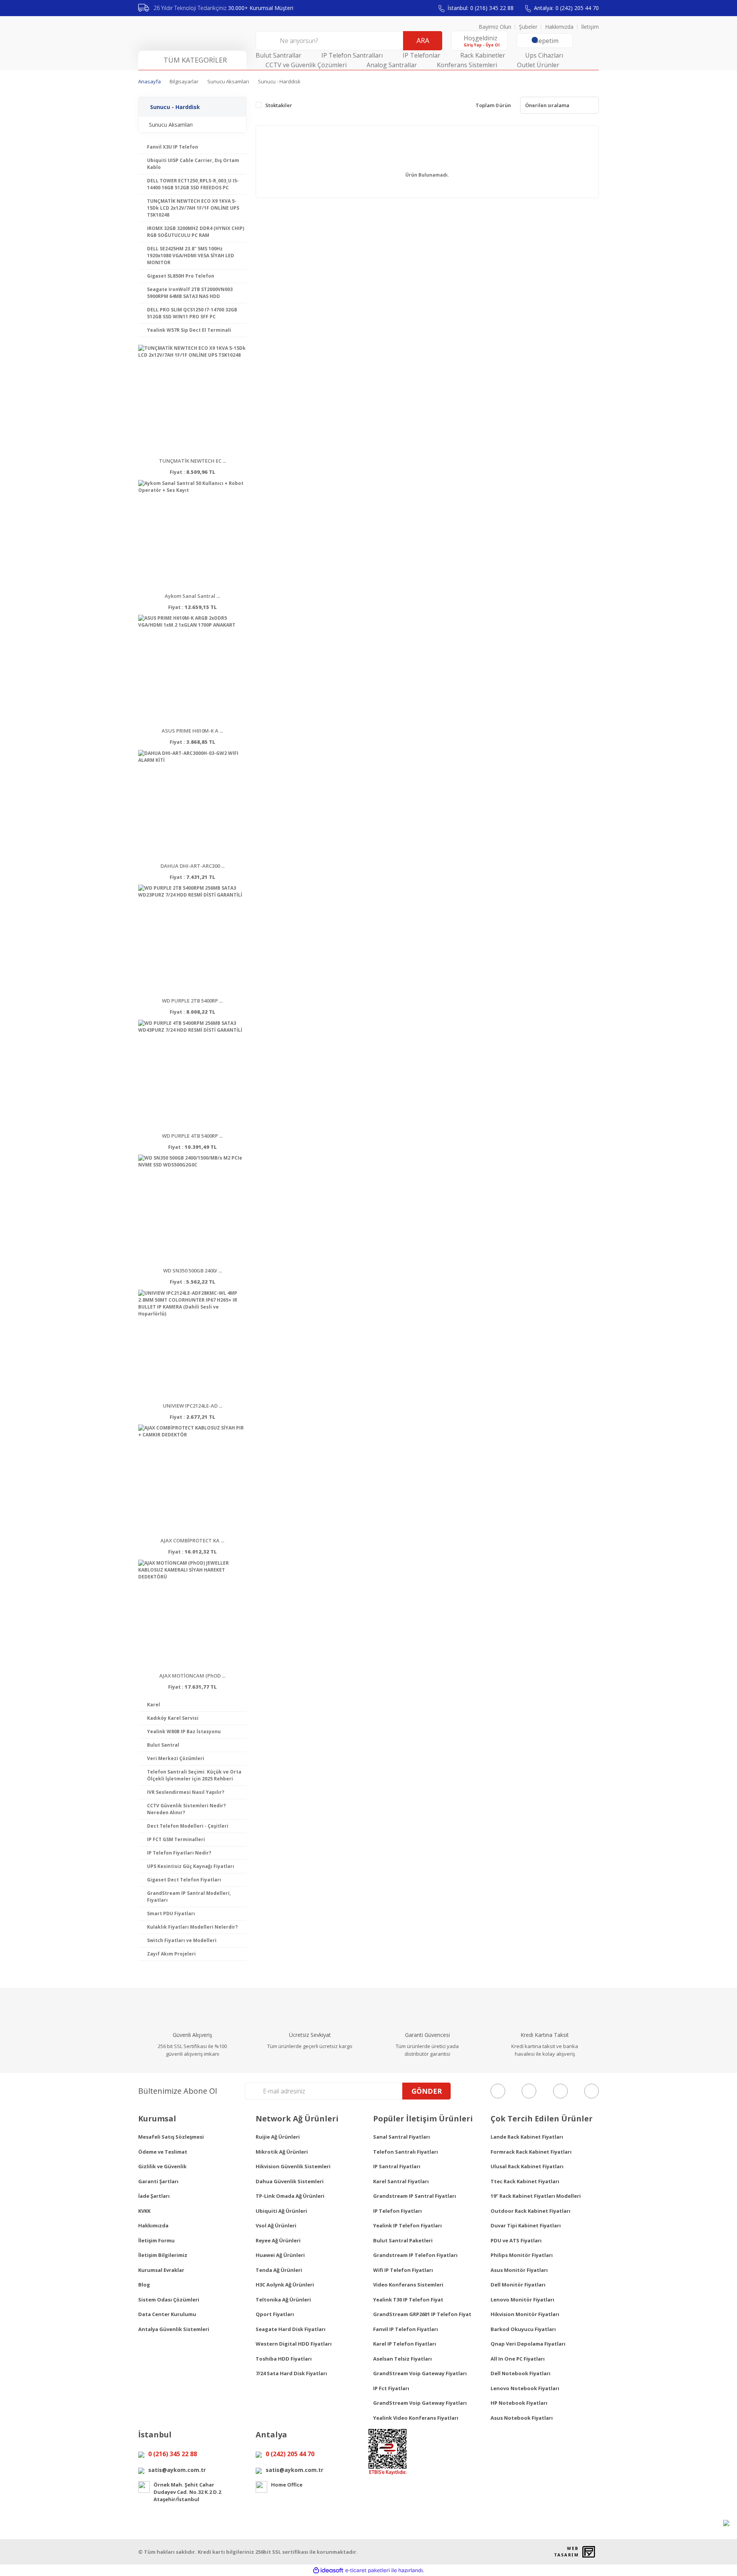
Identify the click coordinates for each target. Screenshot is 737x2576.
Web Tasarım (566, 2552)
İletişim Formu (156, 2240)
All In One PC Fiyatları (518, 2359)
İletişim (590, 27)
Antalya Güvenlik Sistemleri (174, 2329)
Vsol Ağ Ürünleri (276, 2225)
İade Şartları (154, 2196)
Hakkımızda (559, 27)
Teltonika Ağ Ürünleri (283, 2300)
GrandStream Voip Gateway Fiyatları (420, 2373)
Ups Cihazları (544, 55)
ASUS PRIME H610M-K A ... (192, 731)
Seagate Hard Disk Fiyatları (291, 2329)
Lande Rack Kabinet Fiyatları (527, 2137)
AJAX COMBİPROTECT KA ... (192, 1540)
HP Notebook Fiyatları (519, 2403)
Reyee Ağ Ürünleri (278, 2240)
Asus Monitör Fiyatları (519, 2270)
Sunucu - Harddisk (279, 81)
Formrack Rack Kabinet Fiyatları (531, 2152)
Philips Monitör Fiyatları (522, 2255)
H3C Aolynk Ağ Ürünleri (285, 2285)
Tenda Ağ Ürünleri (279, 2270)
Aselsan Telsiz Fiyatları (402, 2359)
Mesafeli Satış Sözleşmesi (171, 2137)
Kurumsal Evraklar (161, 2270)
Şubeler (528, 27)
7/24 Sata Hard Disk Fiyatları (291, 2373)
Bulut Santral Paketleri (403, 2240)
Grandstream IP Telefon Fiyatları (415, 2255)
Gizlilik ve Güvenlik (162, 2166)
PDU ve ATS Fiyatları (516, 2240)
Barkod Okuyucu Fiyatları (523, 2329)
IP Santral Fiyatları (397, 2166)
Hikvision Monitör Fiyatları (525, 2314)
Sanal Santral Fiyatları (402, 2137)
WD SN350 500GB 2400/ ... (193, 1271)
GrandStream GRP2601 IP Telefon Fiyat (422, 2314)
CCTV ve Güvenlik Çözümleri (306, 65)
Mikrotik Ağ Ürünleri (282, 2152)
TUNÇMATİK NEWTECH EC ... (193, 461)
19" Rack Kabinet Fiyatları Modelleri (536, 2196)
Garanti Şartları (158, 2181)
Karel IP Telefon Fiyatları (405, 2344)
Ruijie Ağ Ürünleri (278, 2137)
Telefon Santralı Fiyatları (406, 2152)
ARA (423, 40)
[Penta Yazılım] (590, 2552)
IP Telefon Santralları (352, 55)
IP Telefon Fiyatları (397, 2211)
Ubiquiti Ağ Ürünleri (281, 2211)
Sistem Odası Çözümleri (169, 2300)
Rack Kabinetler (483, 55)
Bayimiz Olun (495, 27)
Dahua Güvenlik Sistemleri (290, 2181)
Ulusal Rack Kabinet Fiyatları (527, 2166)
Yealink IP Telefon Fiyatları (407, 2225)
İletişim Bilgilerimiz (163, 2255)
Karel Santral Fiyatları (401, 2181)
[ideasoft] (328, 2570)
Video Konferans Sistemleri (408, 2285)
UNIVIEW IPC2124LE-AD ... (193, 1406)
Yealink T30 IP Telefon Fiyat (408, 2300)
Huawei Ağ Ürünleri (280, 2255)
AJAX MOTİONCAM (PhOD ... (192, 1676)
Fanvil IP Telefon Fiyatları (406, 2329)
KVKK (144, 2211)
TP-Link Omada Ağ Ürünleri (290, 2196)
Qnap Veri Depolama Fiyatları (528, 2344)
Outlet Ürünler (538, 65)
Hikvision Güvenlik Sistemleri (293, 2166)
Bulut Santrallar (278, 55)
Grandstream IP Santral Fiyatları (415, 2196)
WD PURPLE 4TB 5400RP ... (192, 1136)
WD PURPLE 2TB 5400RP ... (192, 1001)
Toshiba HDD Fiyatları (284, 2359)
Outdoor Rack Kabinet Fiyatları (530, 2211)
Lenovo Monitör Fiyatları (522, 2300)
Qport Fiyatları (275, 2314)
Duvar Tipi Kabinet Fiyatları (526, 2225)
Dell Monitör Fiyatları (518, 2285)
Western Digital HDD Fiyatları (294, 2344)
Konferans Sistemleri (467, 65)
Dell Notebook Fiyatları (521, 2373)
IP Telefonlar (421, 55)
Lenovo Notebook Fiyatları (525, 2388)
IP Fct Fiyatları (391, 2388)
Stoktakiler (279, 105)
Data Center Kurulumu (167, 2314)
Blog (144, 2285)
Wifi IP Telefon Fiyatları (403, 2270)
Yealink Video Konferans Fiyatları (416, 2418)
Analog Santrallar (392, 65)
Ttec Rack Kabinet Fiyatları (525, 2181)
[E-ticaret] (368, 2570)
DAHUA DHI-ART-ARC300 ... (193, 866)
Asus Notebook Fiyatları (522, 2418)
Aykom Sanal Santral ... (192, 596)
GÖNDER (427, 2091)
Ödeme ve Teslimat (163, 2152)
